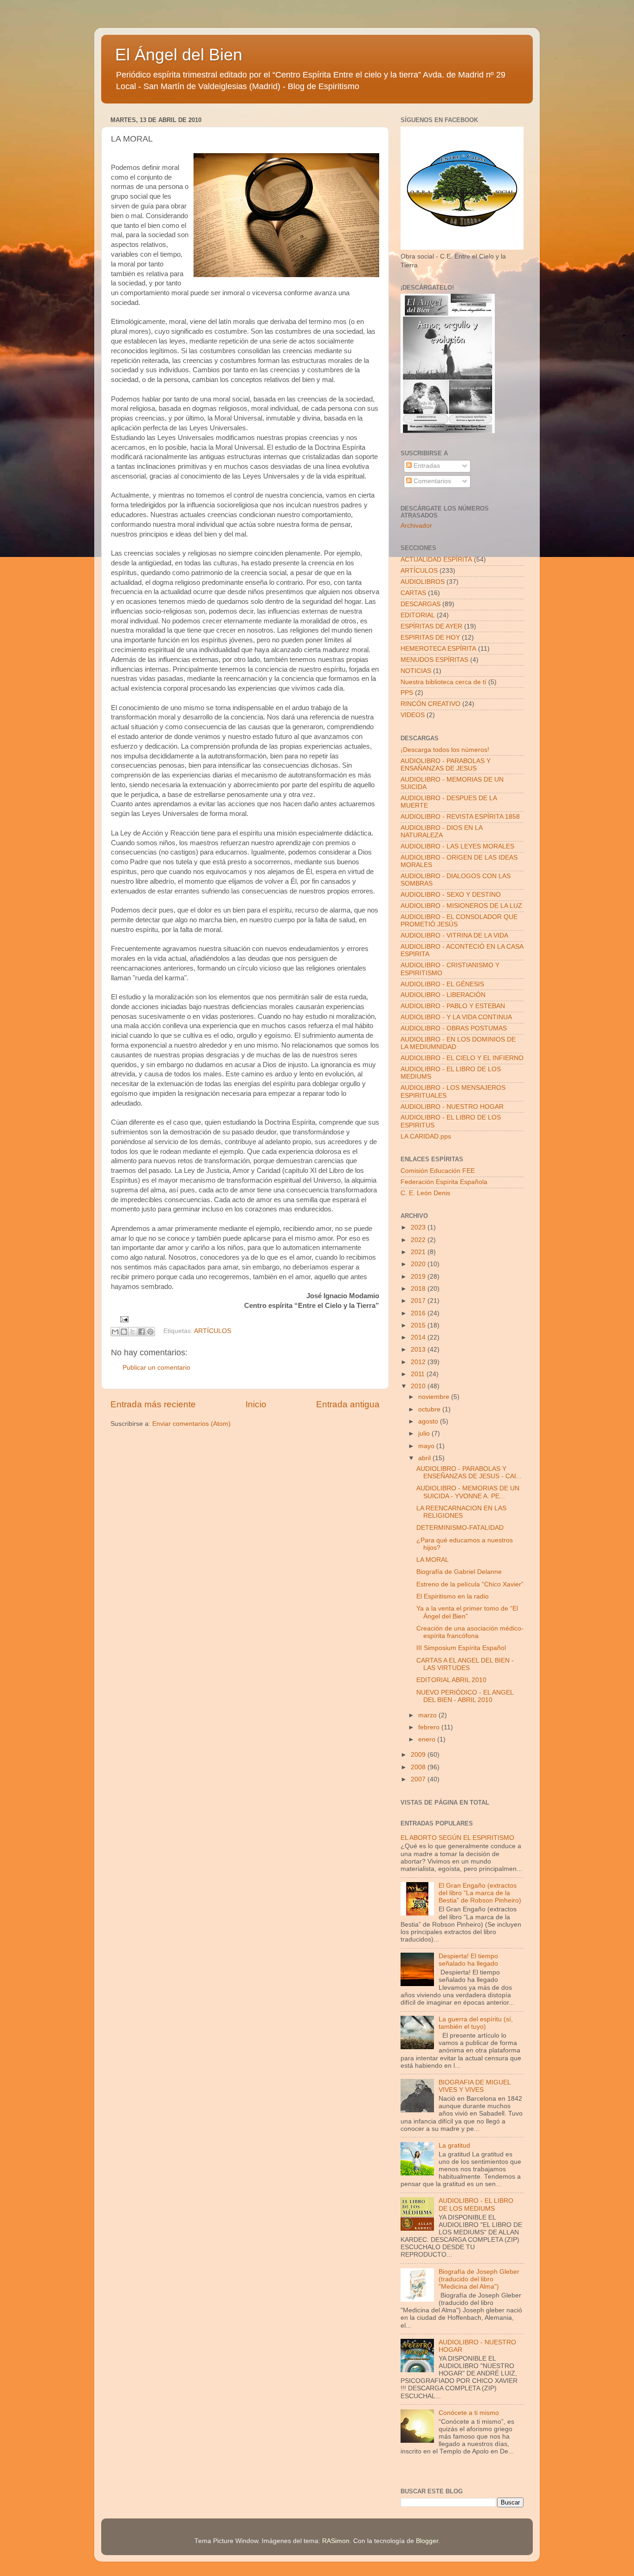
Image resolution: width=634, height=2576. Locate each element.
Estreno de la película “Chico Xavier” (470, 1584)
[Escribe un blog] (124, 1332)
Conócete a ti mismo (469, 2413)
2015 (419, 1325)
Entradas (426, 466)
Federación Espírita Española (444, 1182)
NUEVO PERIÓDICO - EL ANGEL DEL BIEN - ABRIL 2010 (465, 1696)
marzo (428, 1715)
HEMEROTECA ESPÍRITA (438, 649)
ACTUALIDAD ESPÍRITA (436, 560)
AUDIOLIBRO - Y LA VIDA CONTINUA (456, 1017)
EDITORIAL (418, 615)
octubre (430, 1409)
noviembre (435, 1397)
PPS (407, 693)
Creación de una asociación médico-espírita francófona (470, 1632)
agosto (429, 1421)
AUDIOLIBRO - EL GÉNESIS (442, 984)
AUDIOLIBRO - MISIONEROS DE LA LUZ (461, 906)
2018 (419, 1289)
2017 (419, 1301)
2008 (419, 1767)
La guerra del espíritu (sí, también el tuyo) (476, 2023)
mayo (427, 1446)
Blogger (427, 2541)
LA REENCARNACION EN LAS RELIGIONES (461, 1512)
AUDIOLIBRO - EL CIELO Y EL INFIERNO (462, 1058)
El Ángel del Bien (179, 55)
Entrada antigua (348, 1404)
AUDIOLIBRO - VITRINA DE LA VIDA (454, 935)
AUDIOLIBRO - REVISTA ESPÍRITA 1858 (460, 817)
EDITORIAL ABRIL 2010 (451, 1680)
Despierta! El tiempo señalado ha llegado (468, 1960)
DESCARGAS (421, 604)
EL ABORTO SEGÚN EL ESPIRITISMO (457, 1838)
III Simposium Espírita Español (461, 1648)
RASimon (336, 2541)
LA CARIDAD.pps (426, 1136)
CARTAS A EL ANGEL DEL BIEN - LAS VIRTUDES (465, 1664)
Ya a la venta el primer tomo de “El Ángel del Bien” (467, 1612)
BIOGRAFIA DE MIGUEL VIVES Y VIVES (475, 2086)
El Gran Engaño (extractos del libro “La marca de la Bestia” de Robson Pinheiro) (480, 1893)
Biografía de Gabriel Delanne (459, 1572)
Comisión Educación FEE (438, 1171)
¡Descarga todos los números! (445, 750)
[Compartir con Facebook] (142, 1332)
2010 (419, 1386)
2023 (419, 1227)
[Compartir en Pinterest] (150, 1332)
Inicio (256, 1404)
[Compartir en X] (133, 1332)
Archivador (416, 526)
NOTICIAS (416, 671)
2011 (419, 1374)
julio (425, 1434)
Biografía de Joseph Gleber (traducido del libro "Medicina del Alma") (479, 2279)
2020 (419, 1264)
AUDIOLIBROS (423, 582)
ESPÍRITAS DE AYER (431, 626)
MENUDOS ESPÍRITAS (434, 660)
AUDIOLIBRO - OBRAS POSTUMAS (454, 1028)
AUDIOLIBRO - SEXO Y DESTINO (451, 895)
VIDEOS (413, 715)
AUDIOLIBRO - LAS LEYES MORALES (457, 846)
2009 (419, 1755)
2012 (419, 1362)
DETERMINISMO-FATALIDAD (460, 1528)
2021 (419, 1252)
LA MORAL (433, 1560)
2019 (419, 1277)
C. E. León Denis (425, 1193)
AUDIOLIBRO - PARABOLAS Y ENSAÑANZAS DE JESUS (446, 765)
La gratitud (454, 2146)
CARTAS (413, 593)
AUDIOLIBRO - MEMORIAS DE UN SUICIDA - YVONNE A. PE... (468, 1492)
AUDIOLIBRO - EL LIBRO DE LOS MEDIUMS (476, 2204)
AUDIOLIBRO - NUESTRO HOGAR (452, 1107)
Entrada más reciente (153, 1404)
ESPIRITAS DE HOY (430, 638)
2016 (419, 1313)
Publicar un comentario (156, 1368)
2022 (419, 1240)
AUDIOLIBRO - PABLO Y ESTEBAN (453, 1006)
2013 (419, 1349)
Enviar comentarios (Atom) (191, 1424)
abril (425, 1458)
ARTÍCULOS (213, 1331)
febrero (430, 1727)
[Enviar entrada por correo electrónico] (123, 1319)
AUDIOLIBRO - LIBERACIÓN (443, 995)
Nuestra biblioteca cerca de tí (443, 682)
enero (428, 1739)
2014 (419, 1337)
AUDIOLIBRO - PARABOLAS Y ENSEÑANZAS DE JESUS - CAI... (469, 1472)
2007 (419, 1779)
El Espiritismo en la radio (453, 1596)
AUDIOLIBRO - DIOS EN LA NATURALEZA (441, 832)
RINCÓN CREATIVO (430, 704)
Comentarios (431, 481)
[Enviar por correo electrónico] (115, 1332)
